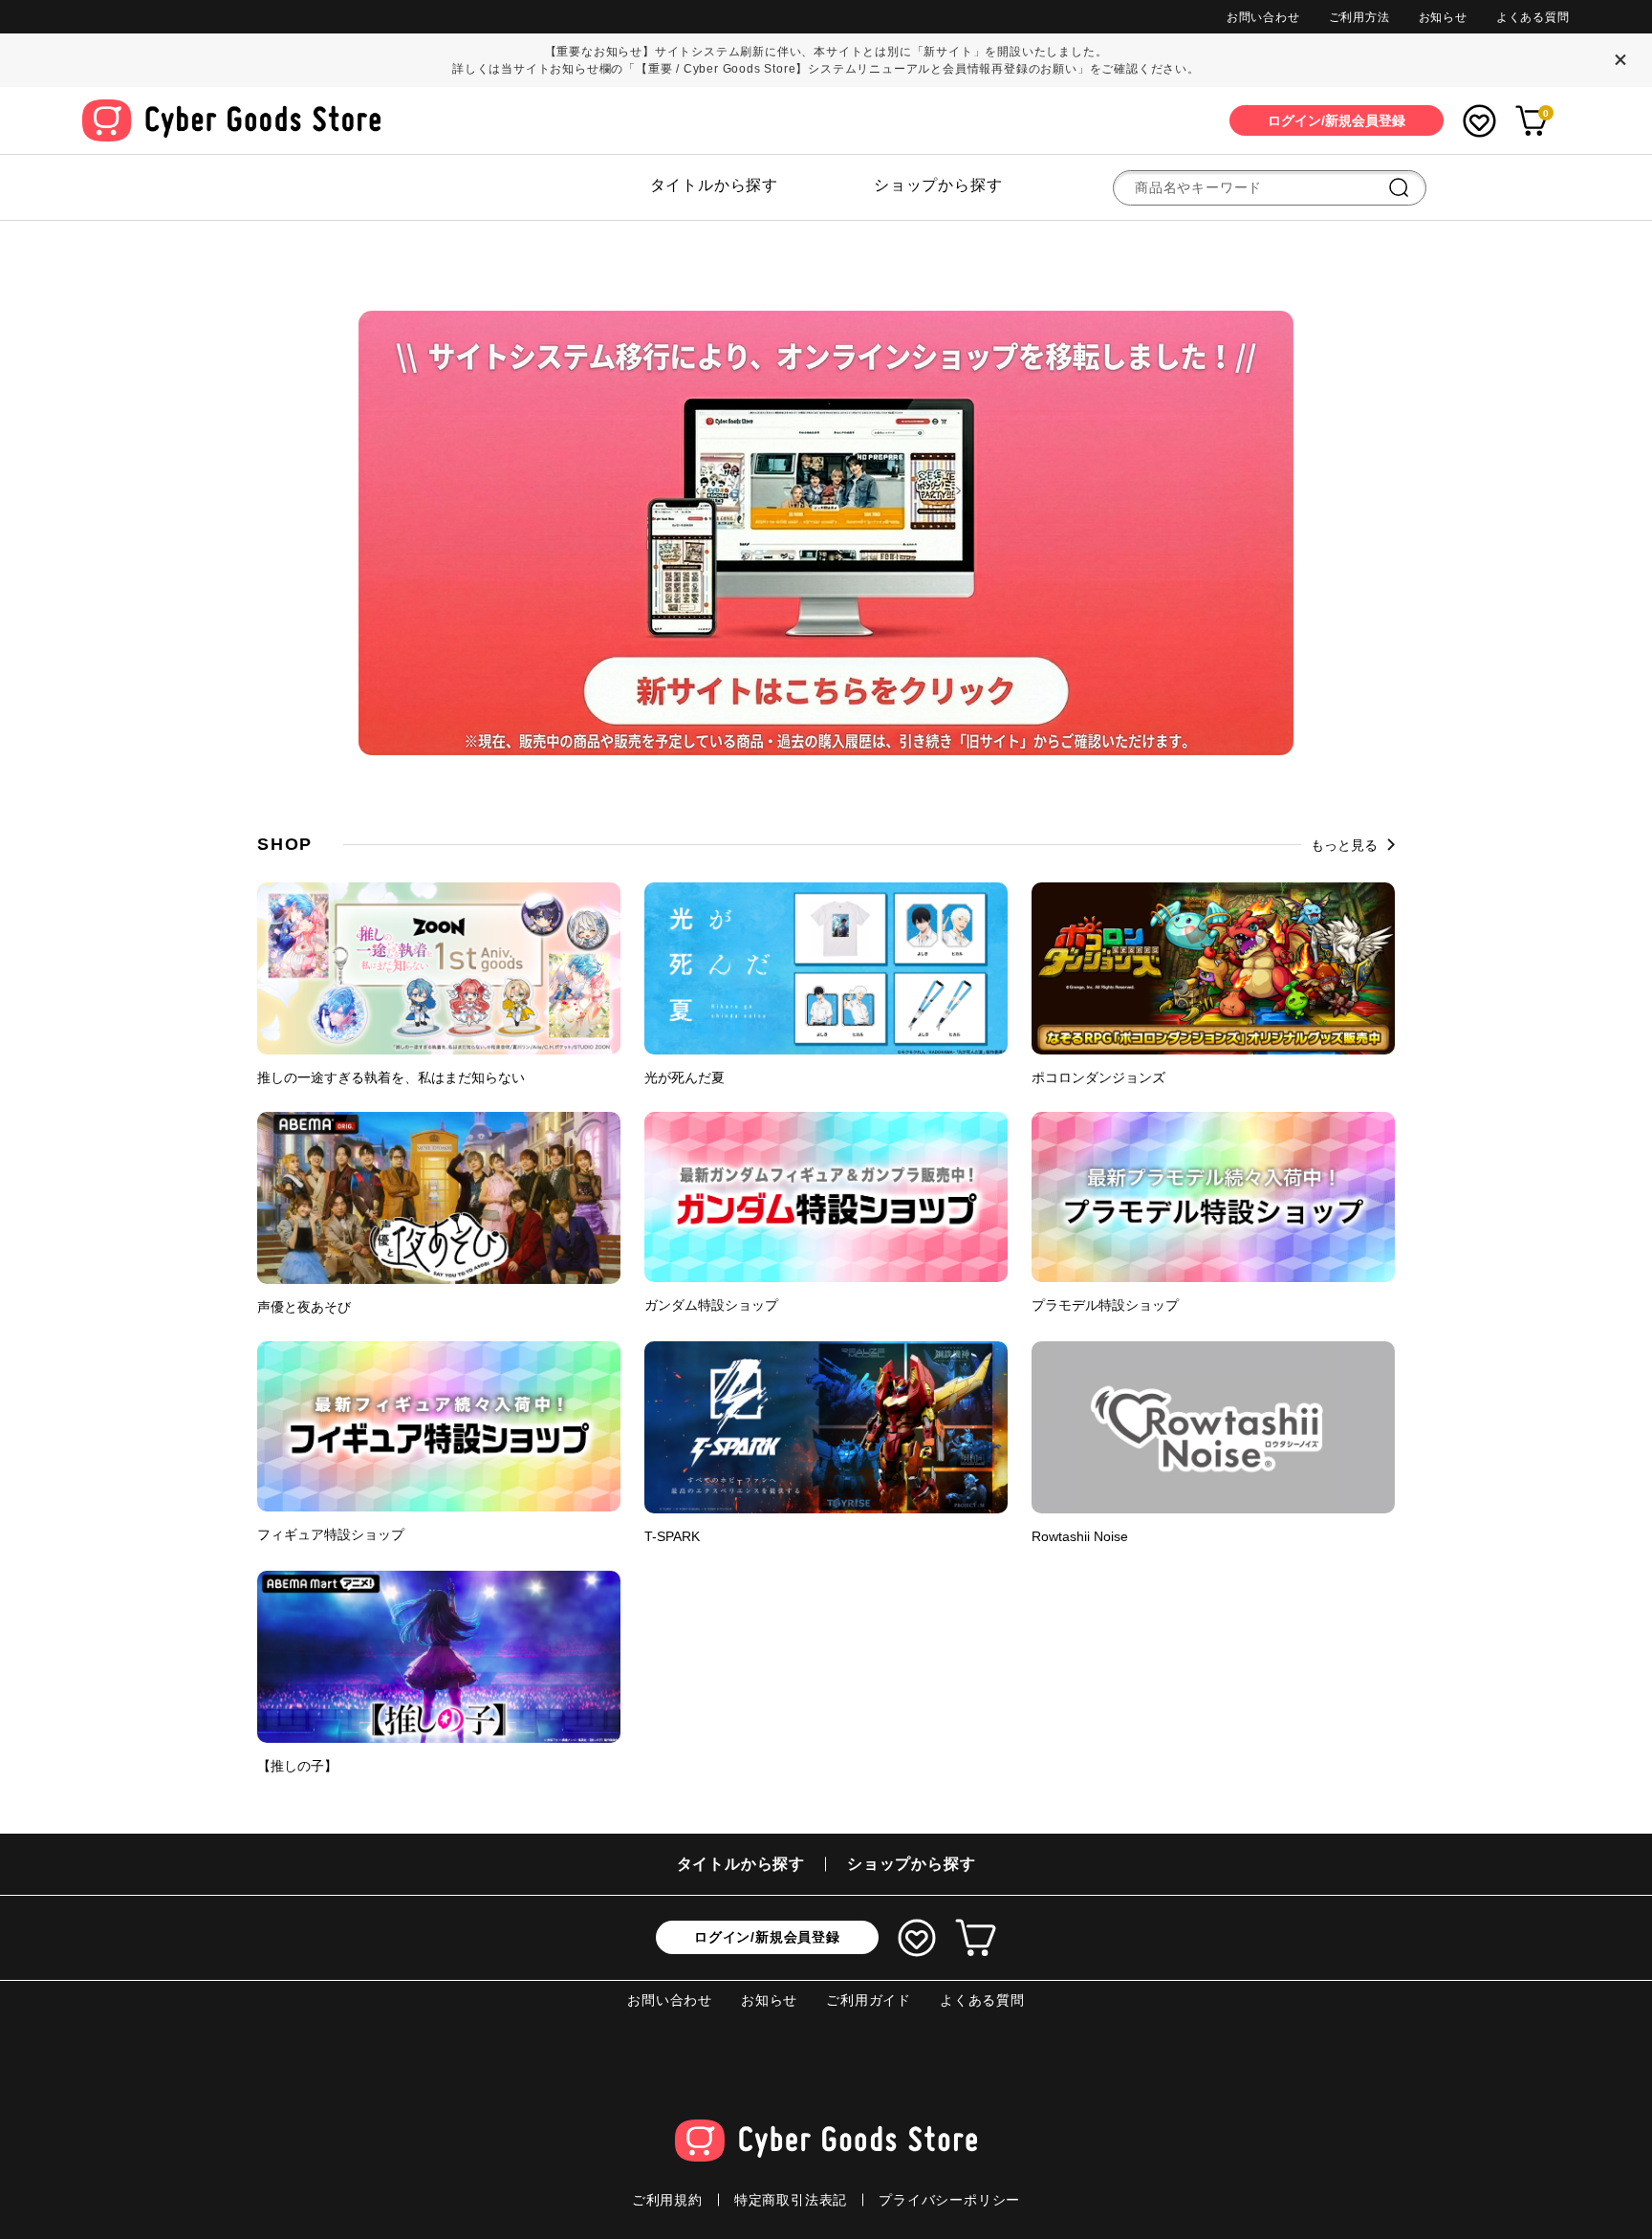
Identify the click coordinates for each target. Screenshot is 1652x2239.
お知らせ (1443, 17)
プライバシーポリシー (949, 2200)
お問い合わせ (1263, 17)
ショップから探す (938, 185)
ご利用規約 (667, 2200)
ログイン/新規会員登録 (767, 1937)
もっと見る (1344, 845)
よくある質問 (1533, 17)
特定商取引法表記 (791, 2200)
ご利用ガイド (869, 2000)
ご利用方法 (1359, 17)
